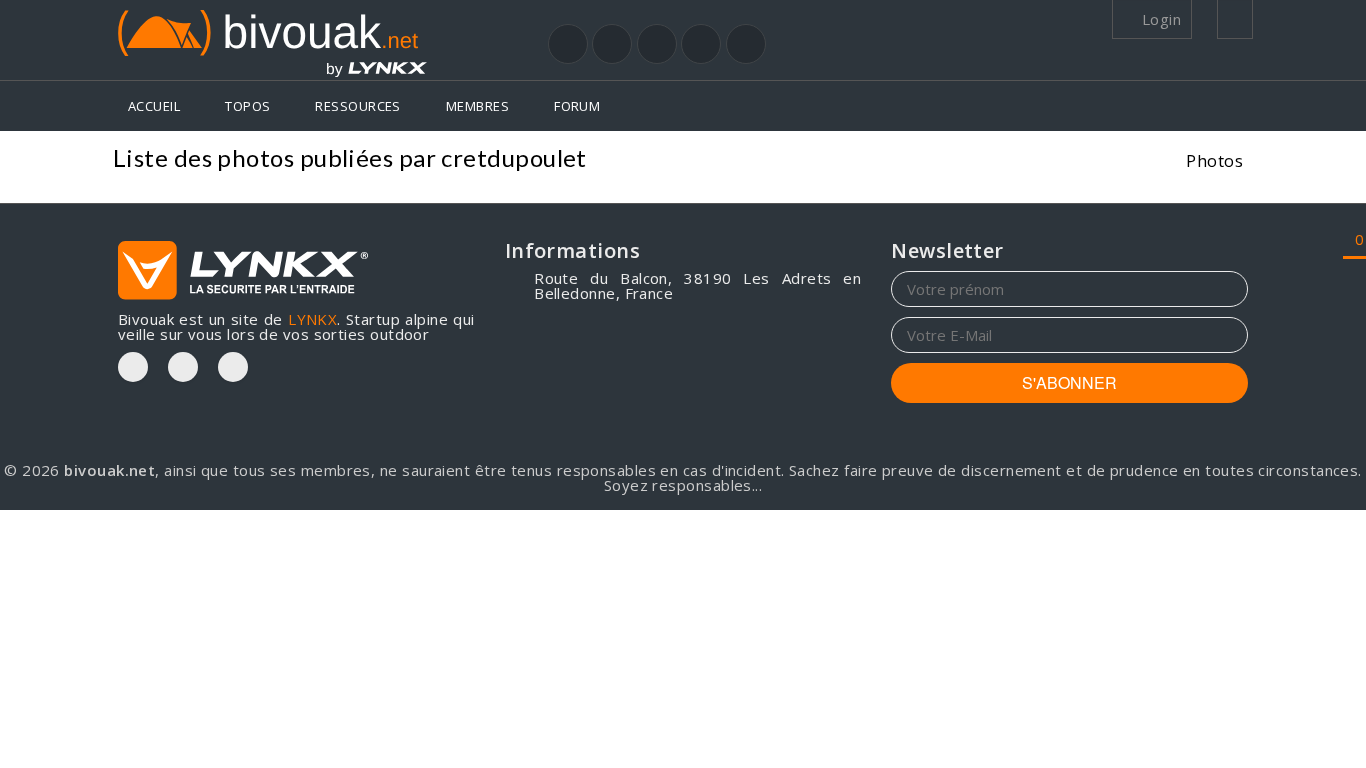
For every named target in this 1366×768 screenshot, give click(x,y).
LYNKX (312, 319)
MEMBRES (477, 106)
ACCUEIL (154, 106)
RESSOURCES (358, 106)
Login (1159, 19)
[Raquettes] (612, 44)
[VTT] (701, 44)
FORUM (577, 106)
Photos (1214, 160)
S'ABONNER (1069, 382)
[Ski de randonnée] (657, 44)
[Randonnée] (568, 44)
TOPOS (247, 106)
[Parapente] (746, 44)
